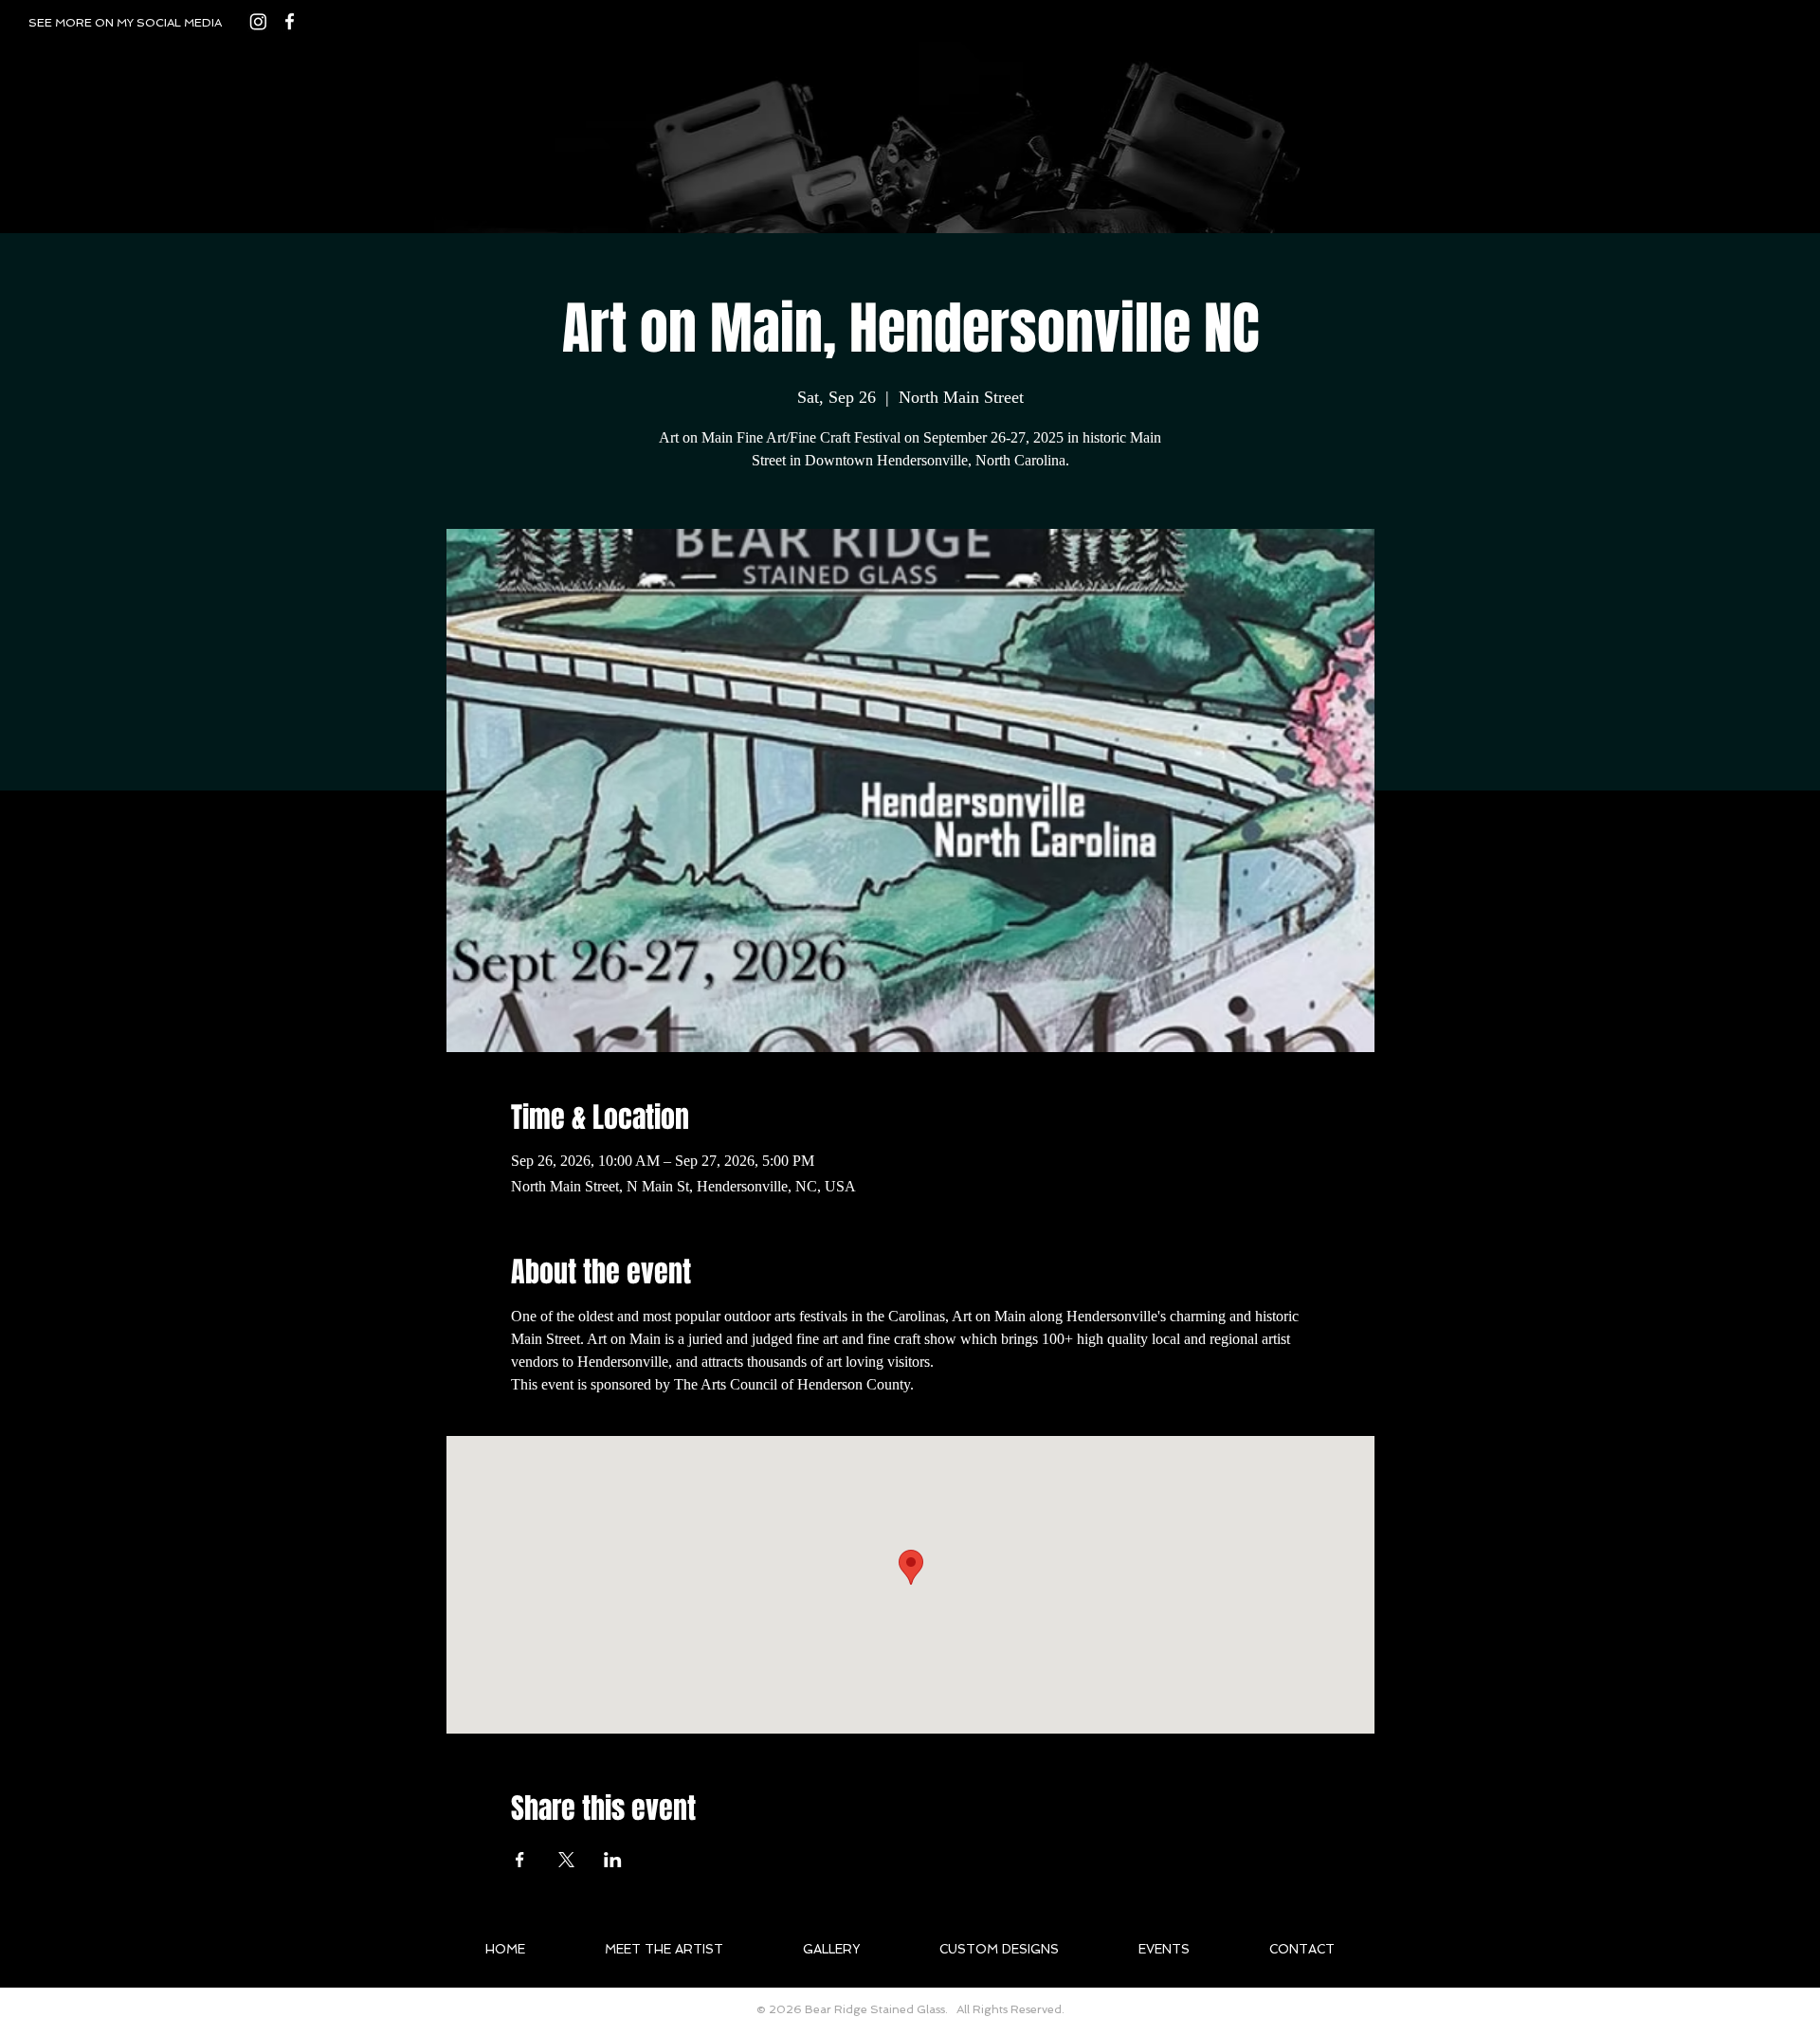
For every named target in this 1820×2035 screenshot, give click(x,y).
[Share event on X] (566, 1860)
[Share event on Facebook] (520, 1860)
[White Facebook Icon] (290, 21)
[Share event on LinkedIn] (613, 1860)
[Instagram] (258, 21)
